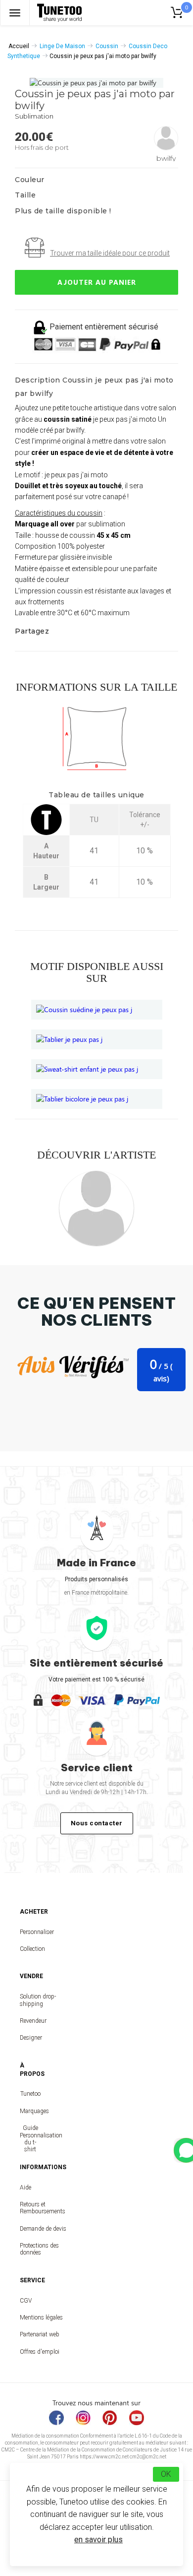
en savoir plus (98, 2540)
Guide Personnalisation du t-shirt (30, 2139)
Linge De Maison (62, 46)
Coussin (107, 46)
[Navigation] (15, 13)
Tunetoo (30, 2094)
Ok (166, 2474)
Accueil (19, 46)
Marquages (30, 2111)
